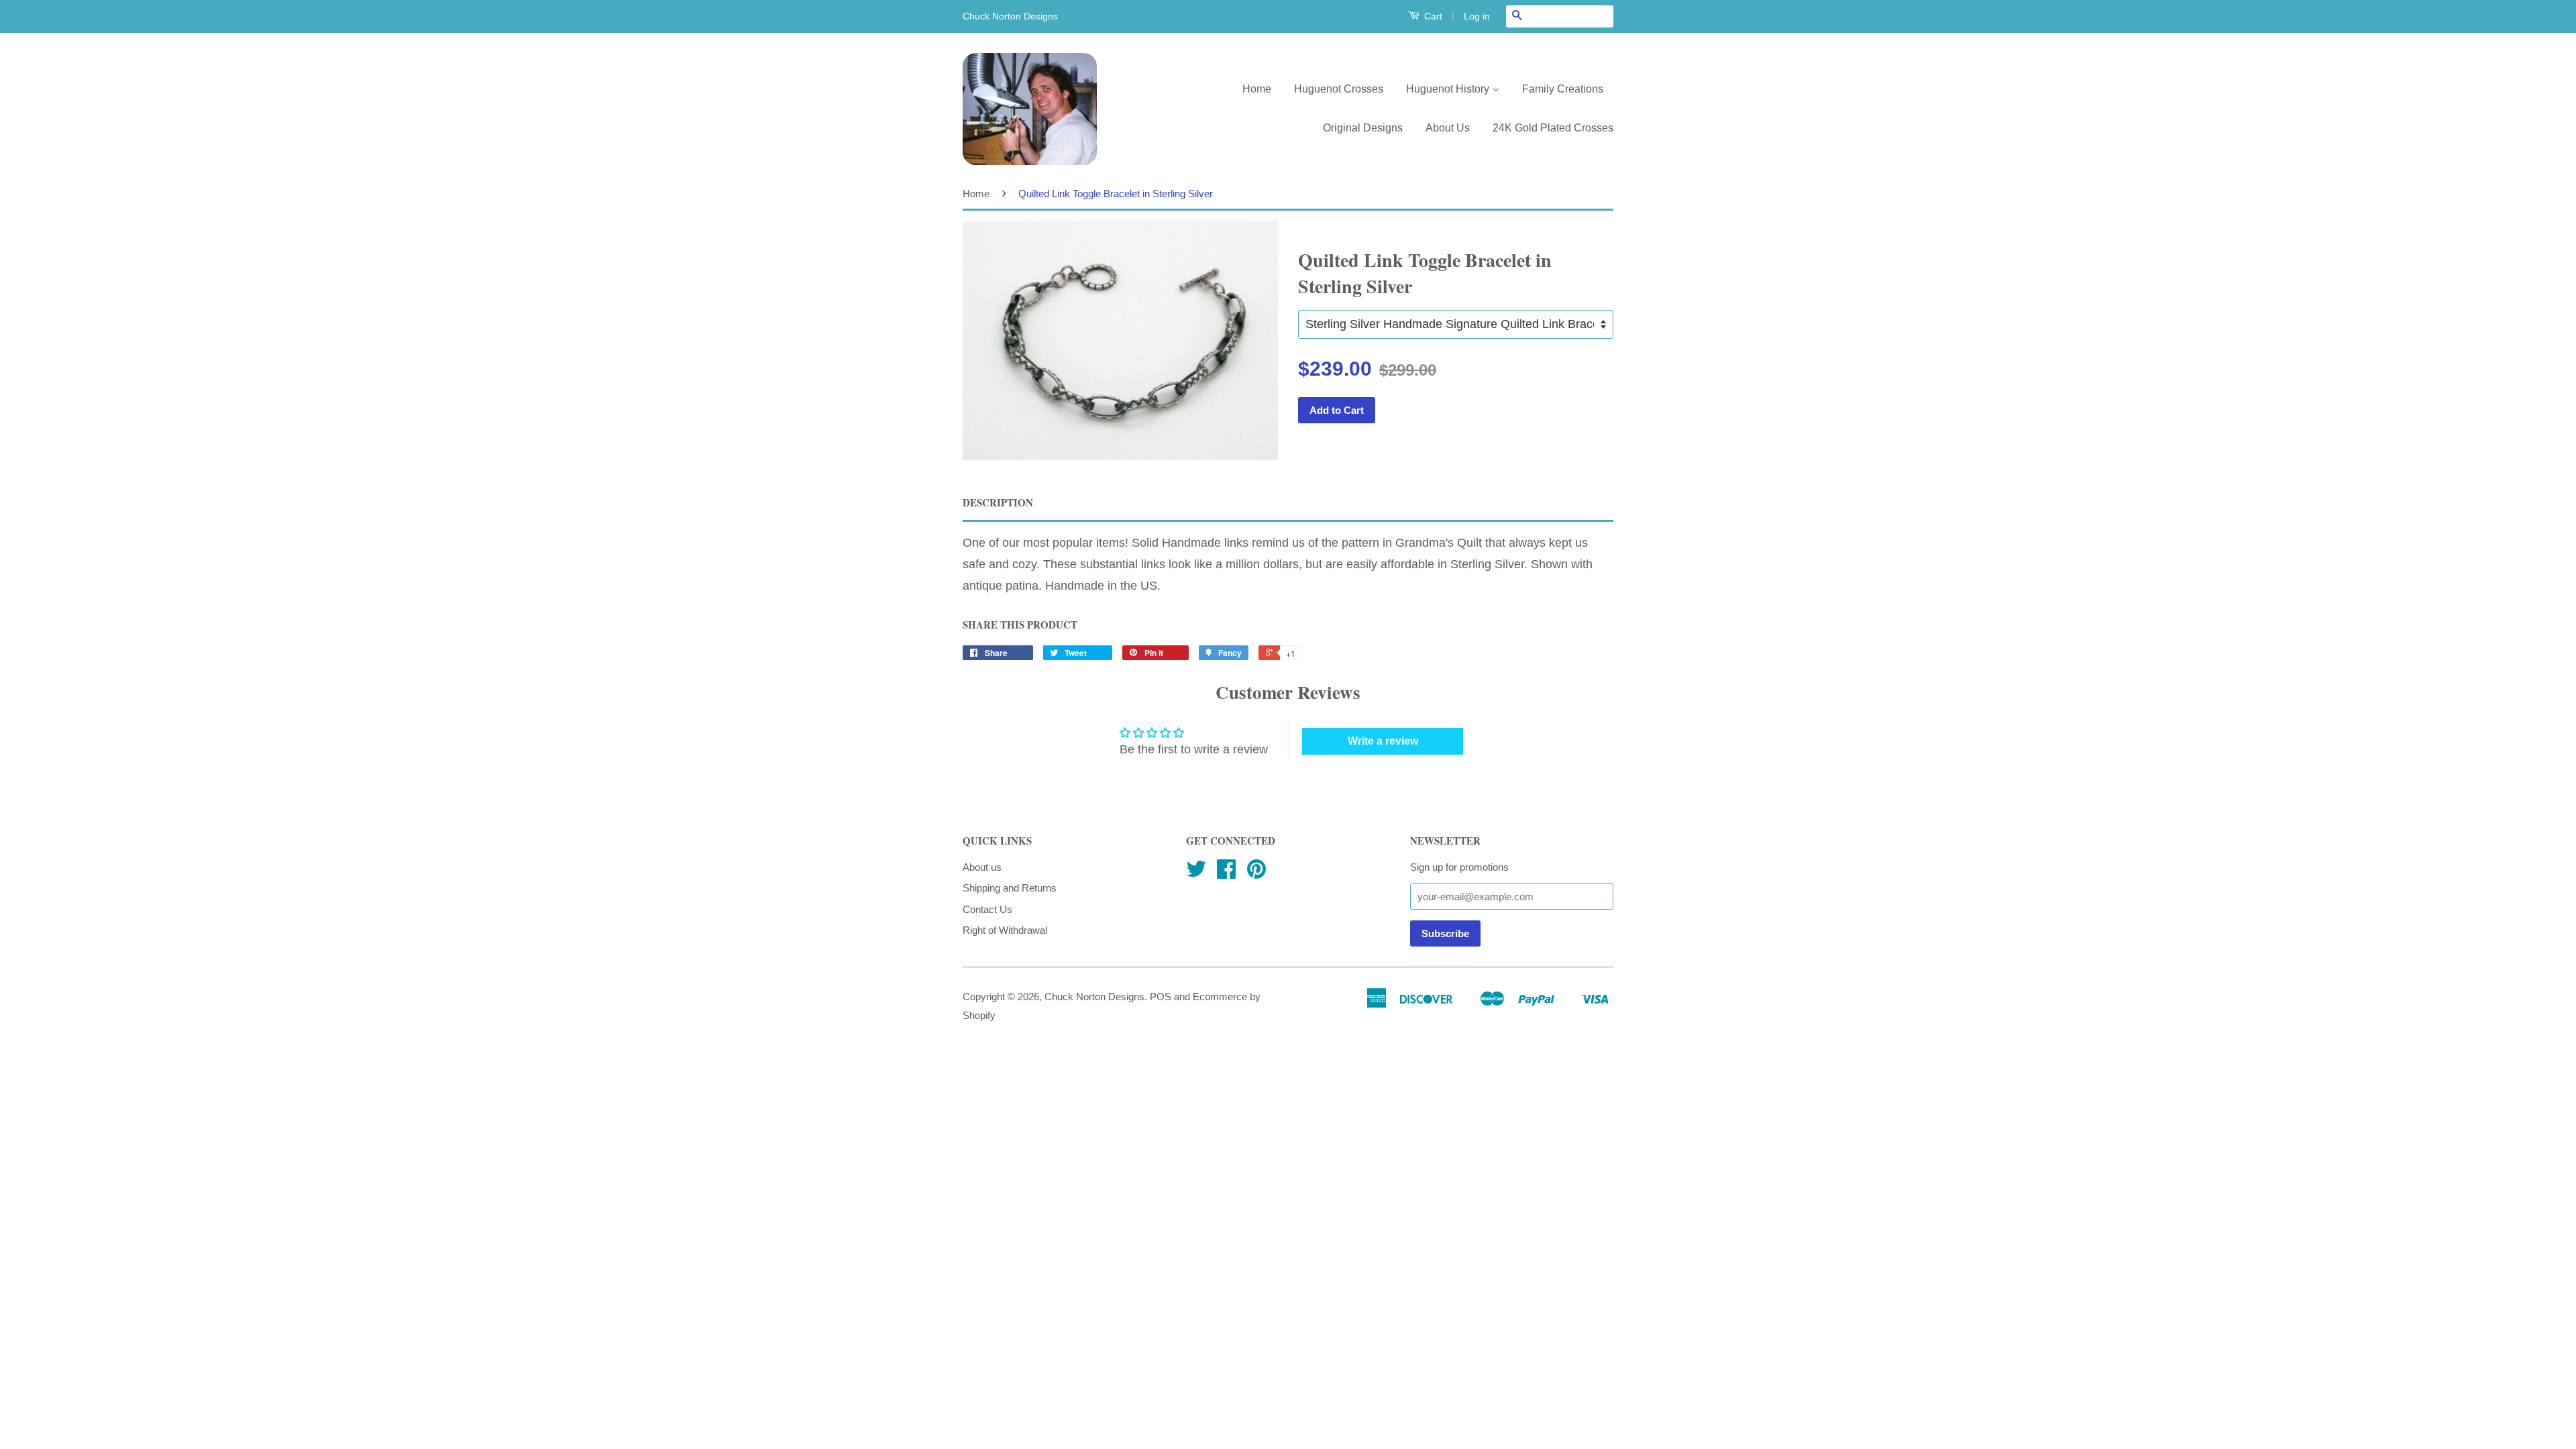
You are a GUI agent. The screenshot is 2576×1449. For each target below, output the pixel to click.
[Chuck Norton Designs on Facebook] (1226, 873)
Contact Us (987, 909)
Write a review (1383, 741)
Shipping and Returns (1010, 888)
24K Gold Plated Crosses (1553, 128)
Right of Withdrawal (1005, 930)
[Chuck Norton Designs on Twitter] (1196, 873)
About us (982, 867)
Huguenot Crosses (1339, 89)
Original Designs (1363, 128)
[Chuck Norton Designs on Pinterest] (1256, 873)
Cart (1432, 16)
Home (1257, 89)
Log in (1477, 16)
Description (998, 503)
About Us (1448, 128)
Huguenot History (1449, 89)
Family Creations (1563, 89)
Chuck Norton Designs (1094, 997)
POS (1161, 997)
